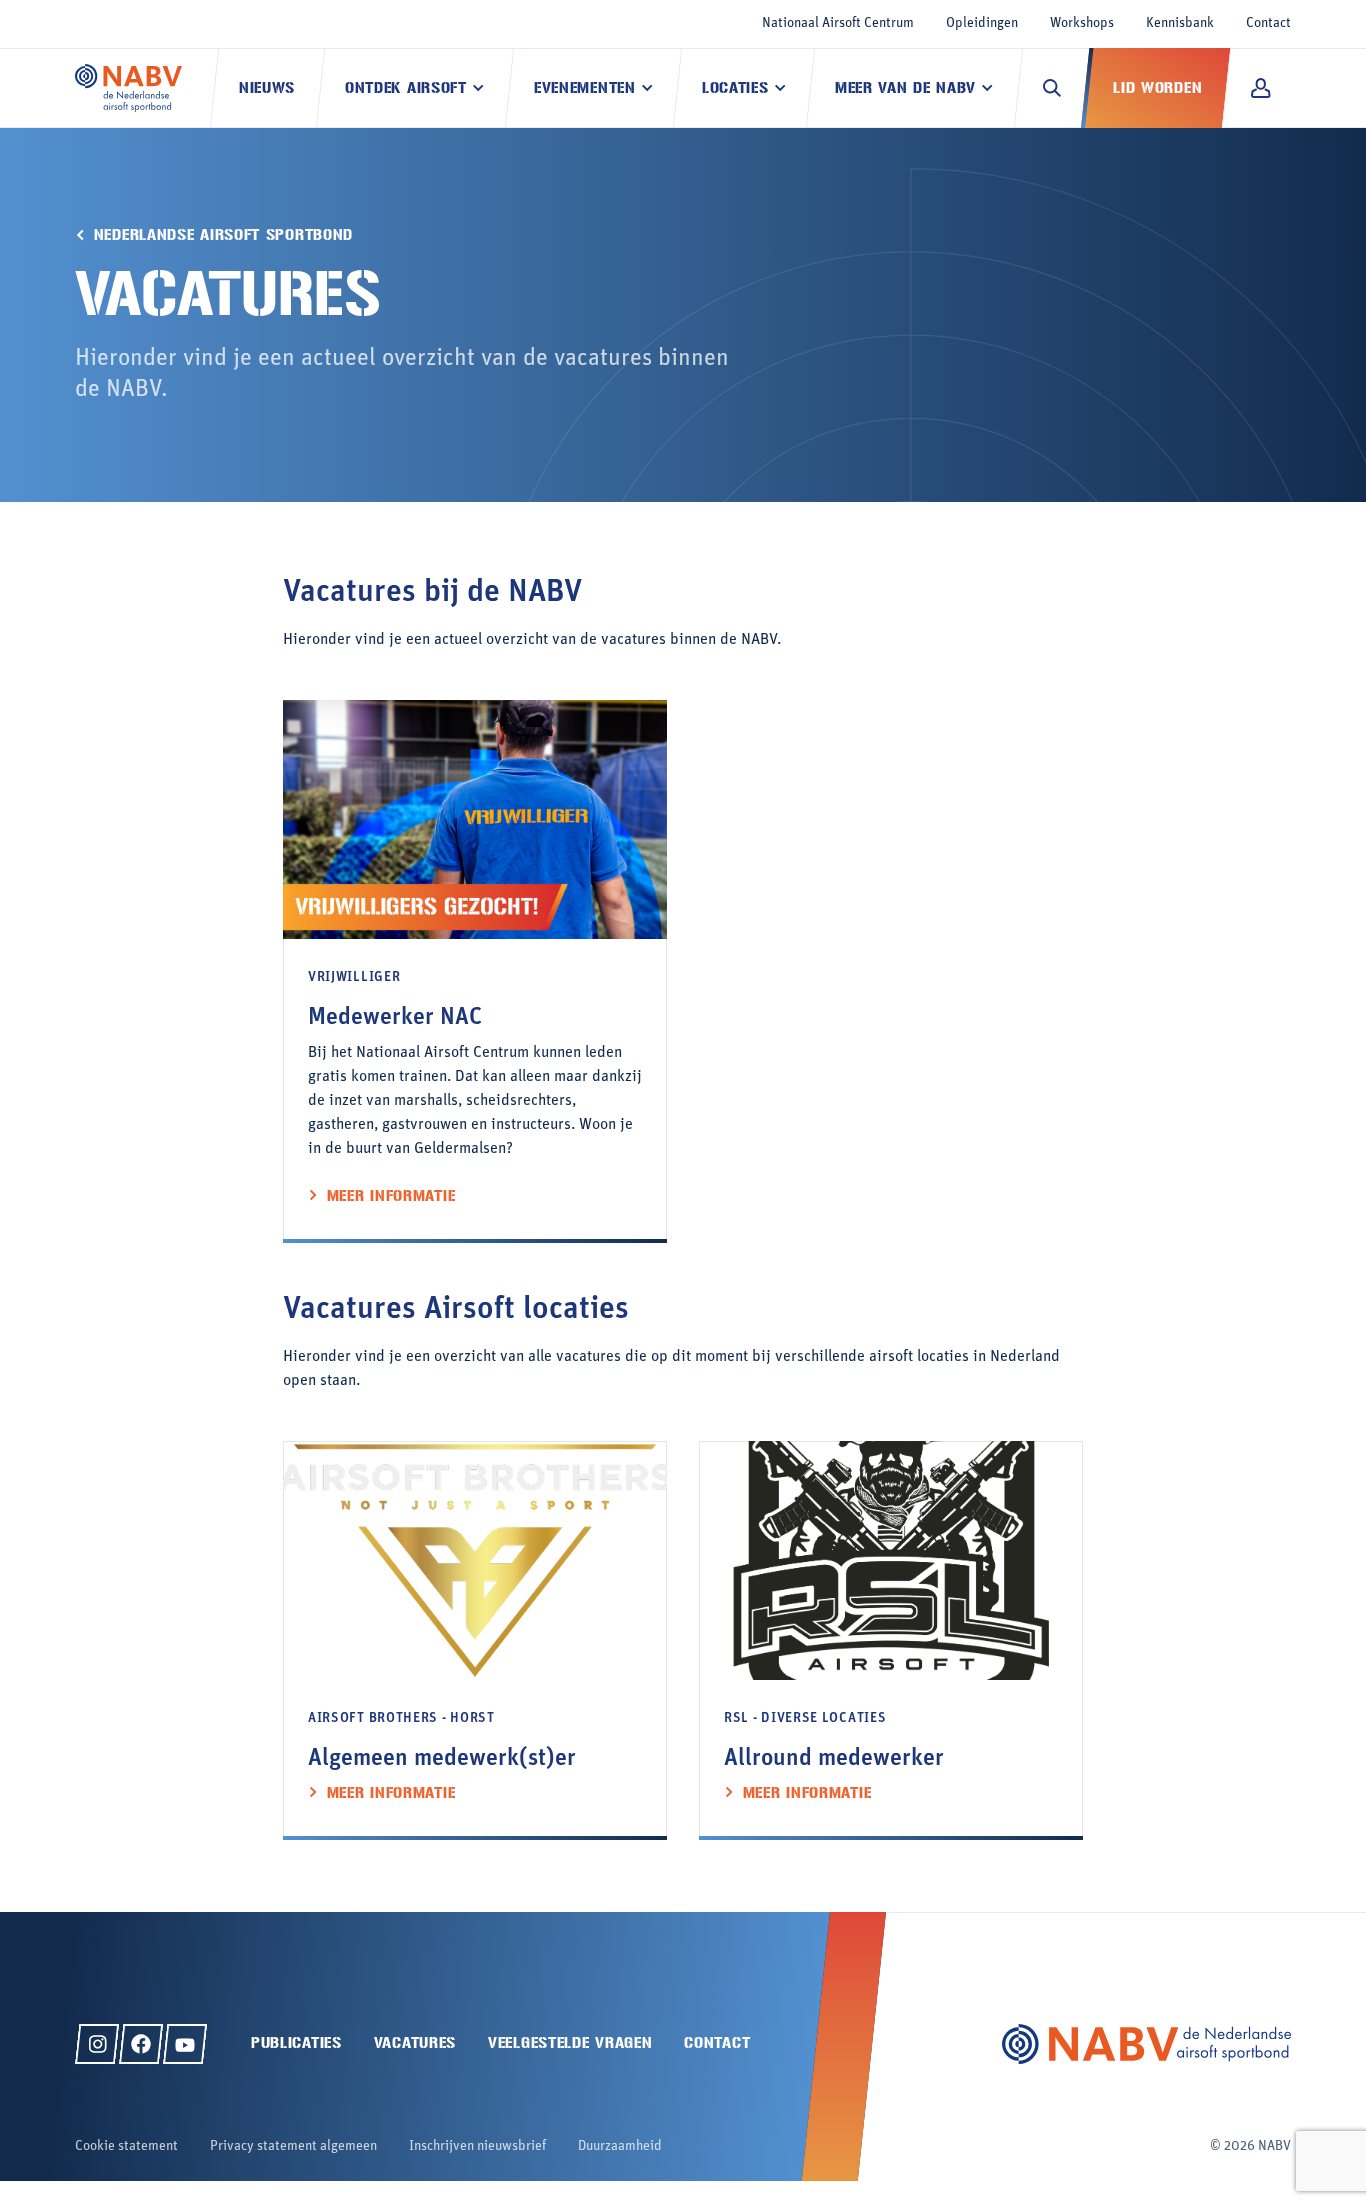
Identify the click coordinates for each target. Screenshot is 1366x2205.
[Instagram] (97, 2044)
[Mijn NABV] (1260, 88)
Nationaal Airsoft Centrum (838, 23)
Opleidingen (982, 23)
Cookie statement (126, 2146)
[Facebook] (141, 2044)
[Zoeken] (1052, 88)
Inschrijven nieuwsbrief (477, 2146)
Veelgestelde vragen (570, 2042)
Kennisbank (1180, 23)
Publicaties (296, 2042)
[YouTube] (185, 2044)
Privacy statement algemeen (293, 2146)
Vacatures (415, 2042)
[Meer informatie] (475, 971)
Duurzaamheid (620, 2146)
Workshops (1082, 23)
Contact (1268, 23)
